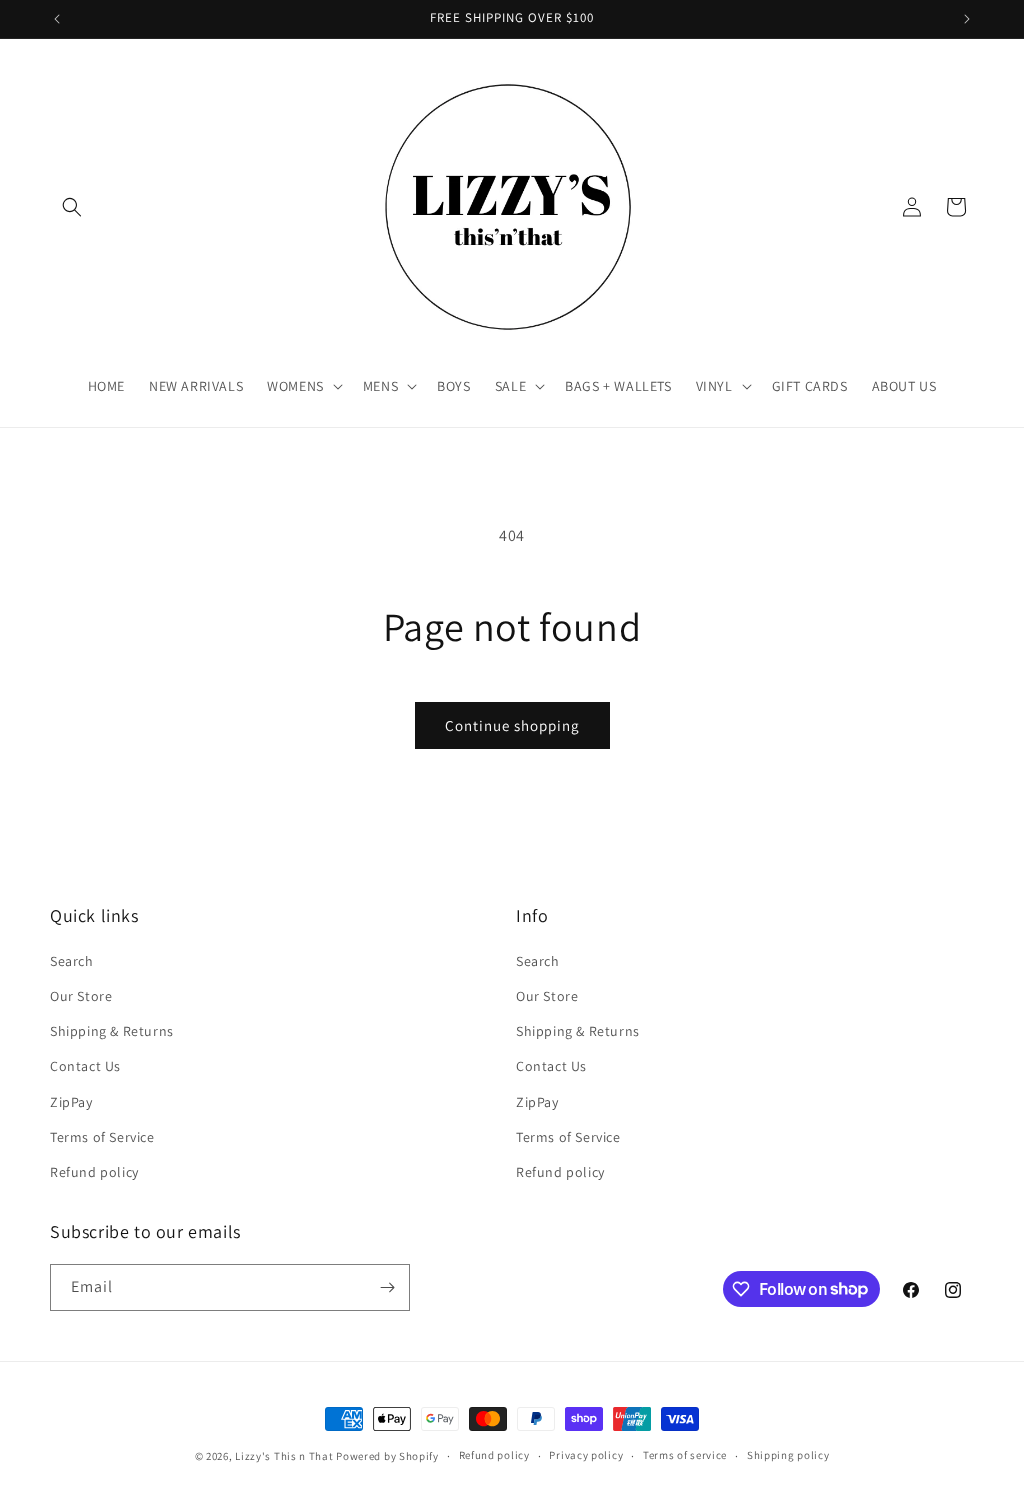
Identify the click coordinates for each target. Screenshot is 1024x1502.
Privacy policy (586, 1455)
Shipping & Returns (112, 1031)
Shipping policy (788, 1455)
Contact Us (85, 1066)
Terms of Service (102, 1137)
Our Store (81, 996)
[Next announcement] (967, 19)
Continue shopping (512, 725)
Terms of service (685, 1455)
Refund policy (94, 1172)
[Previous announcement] (57, 19)
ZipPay (71, 1102)
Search (72, 961)
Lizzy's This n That (284, 1456)
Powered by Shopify (387, 1456)
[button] (72, 207)
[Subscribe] (387, 1287)
